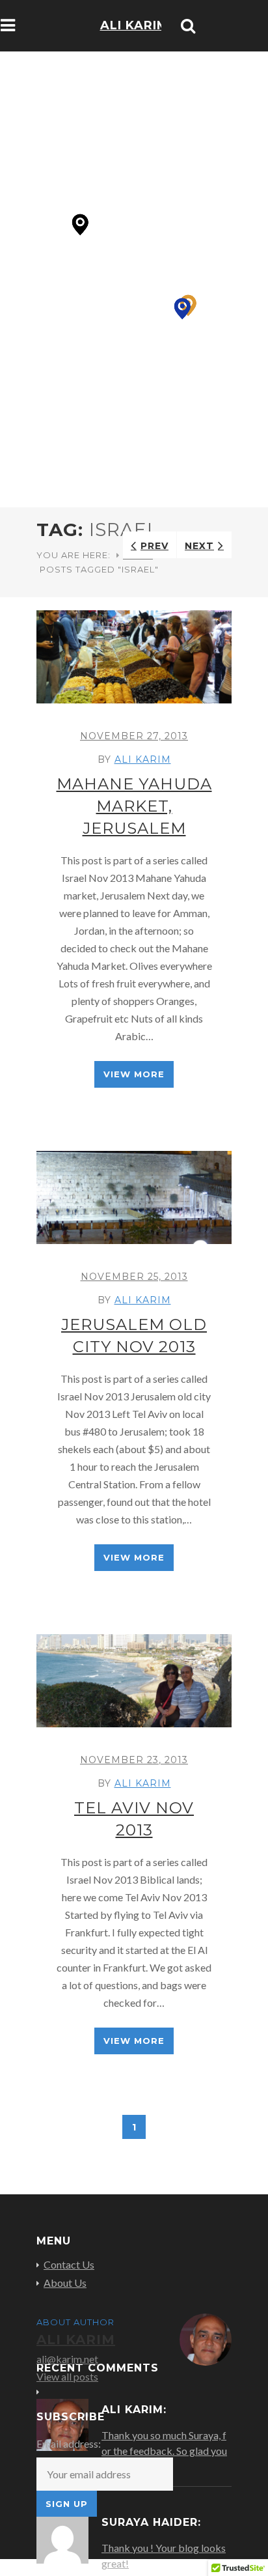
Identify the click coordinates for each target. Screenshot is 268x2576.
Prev (154, 546)
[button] (182, 309)
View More (134, 1074)
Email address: (69, 2443)
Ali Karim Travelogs (134, 44)
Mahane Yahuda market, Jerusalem (134, 806)
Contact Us (69, 2265)
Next (199, 546)
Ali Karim (143, 759)
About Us (65, 2283)
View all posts (67, 2376)
